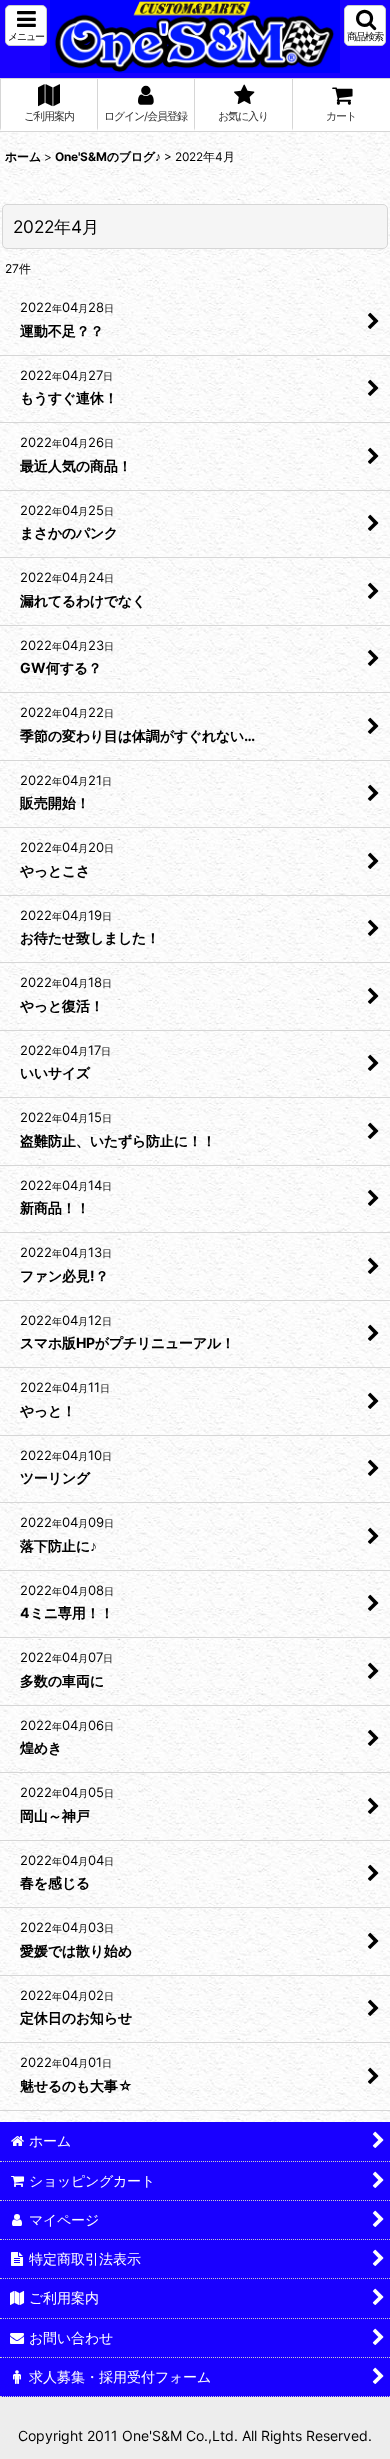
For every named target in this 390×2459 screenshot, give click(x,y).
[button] (26, 25)
